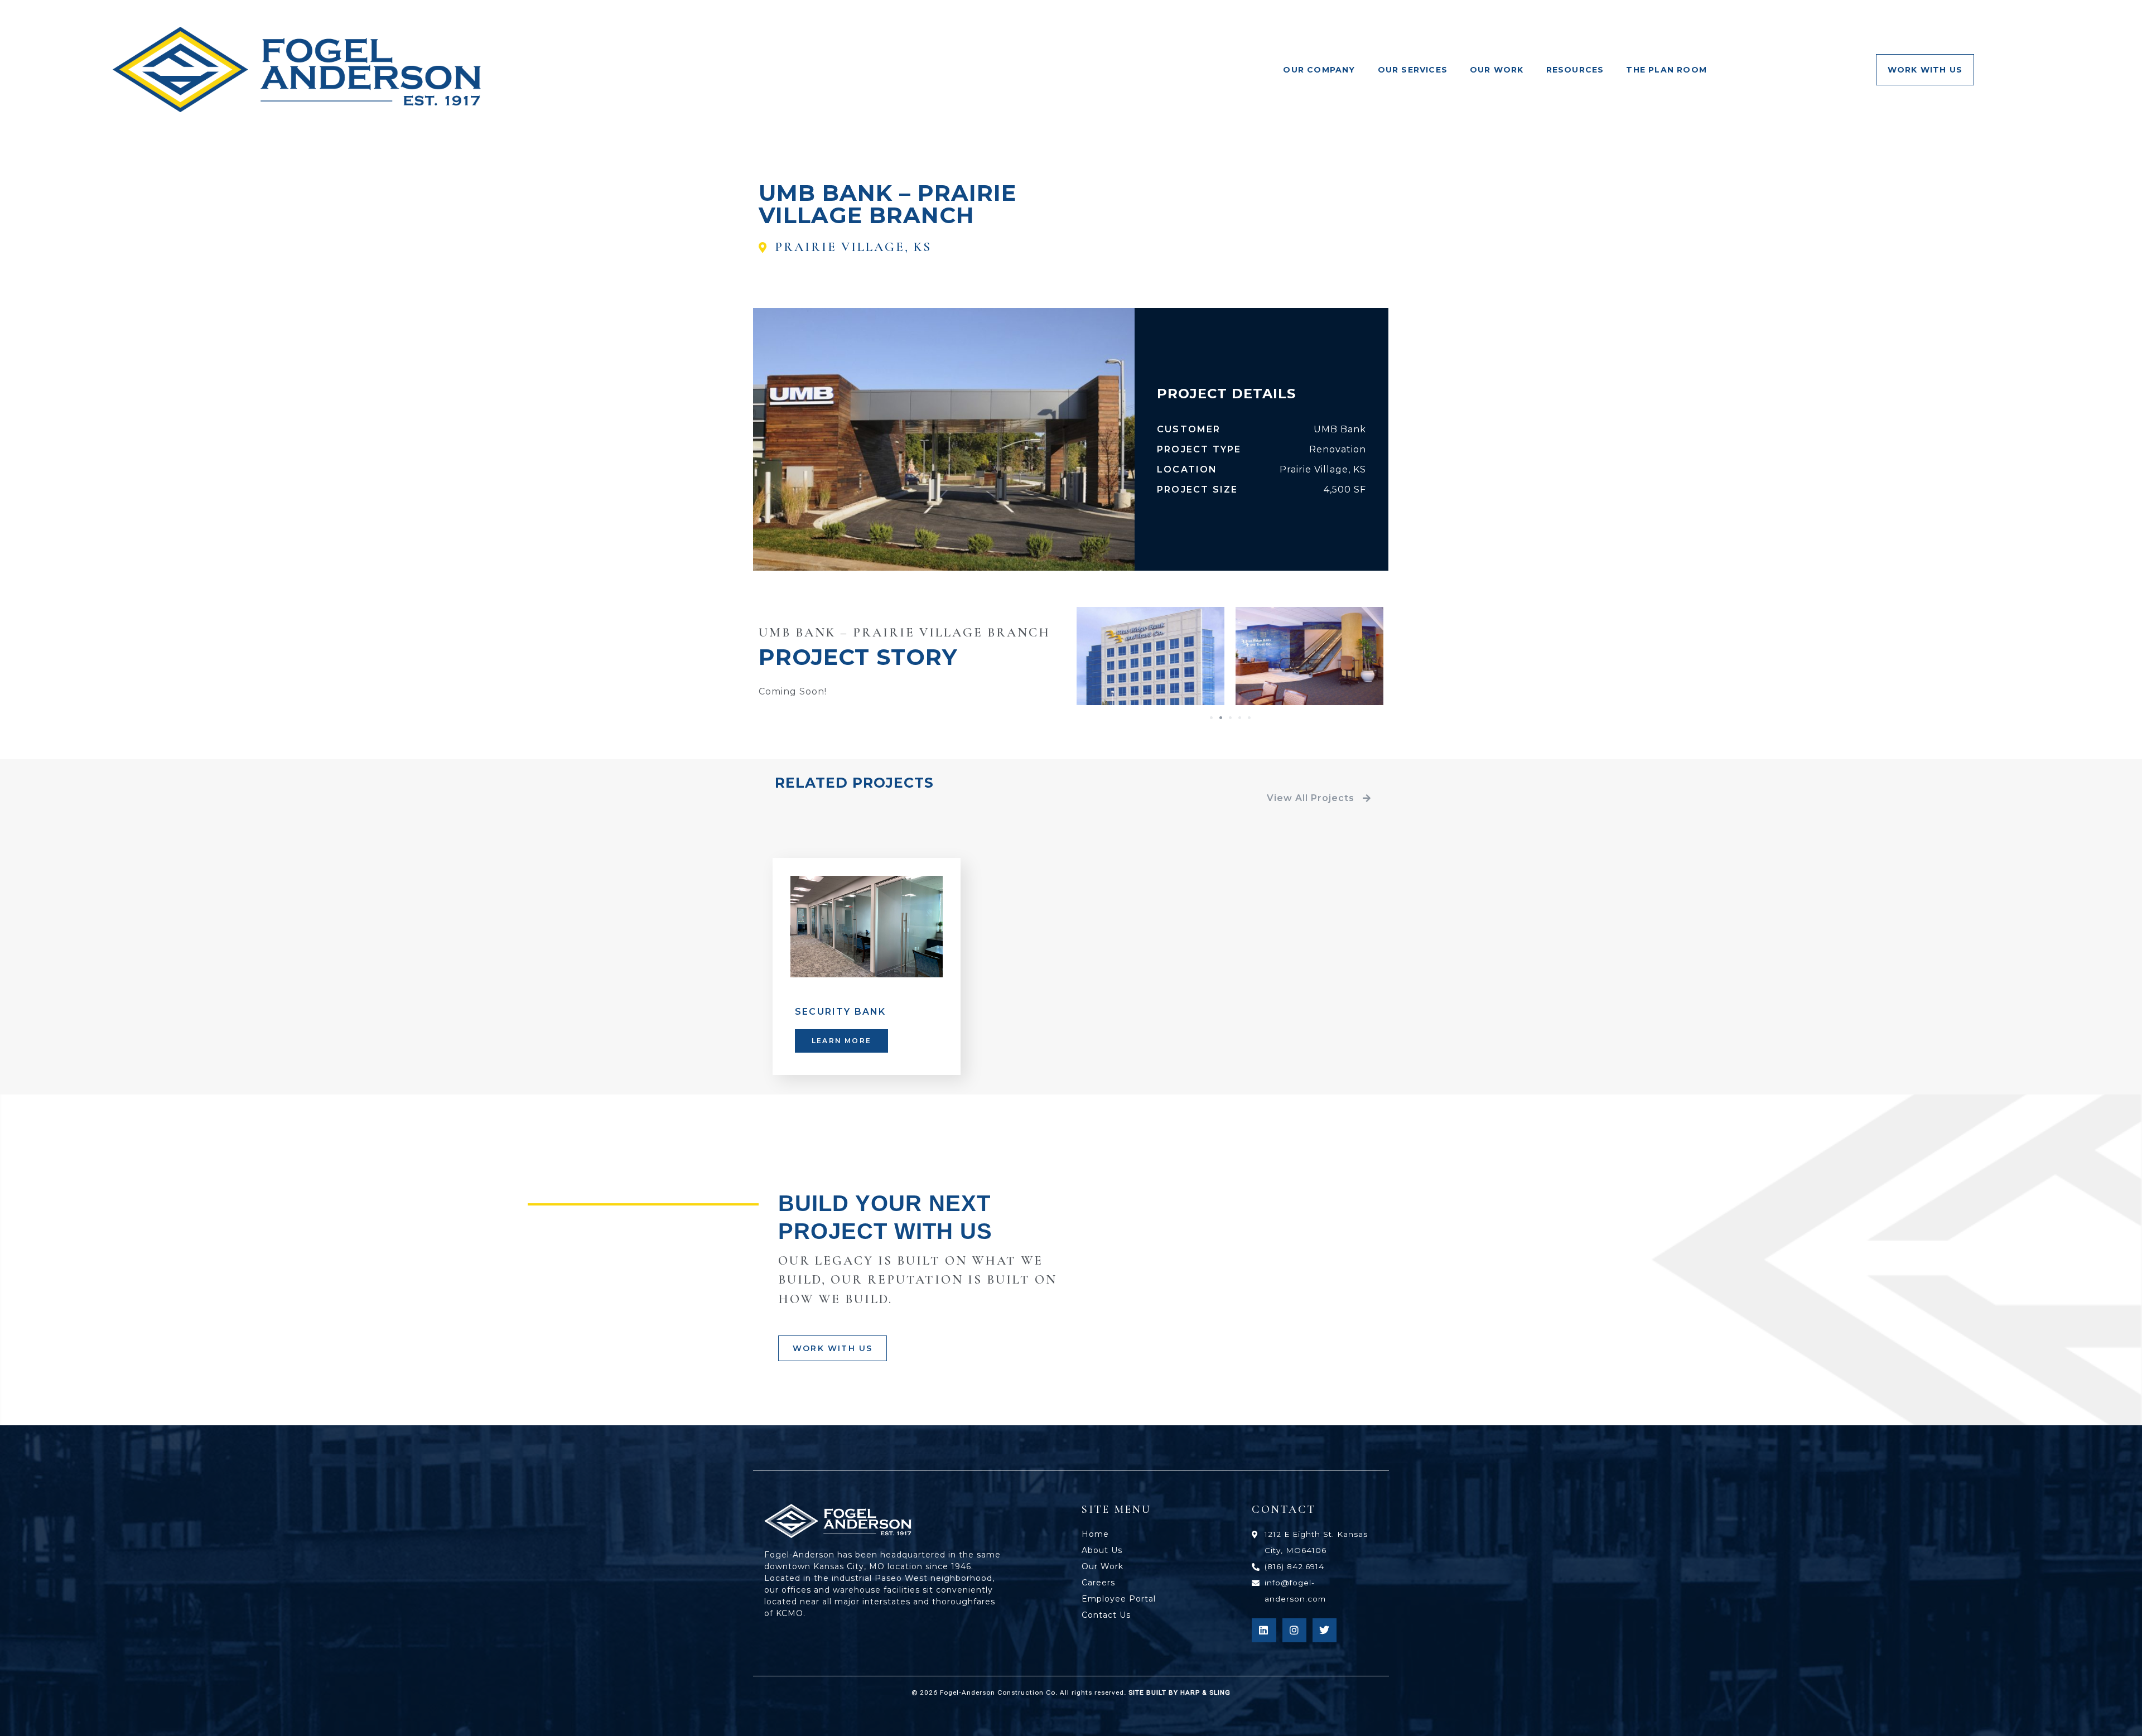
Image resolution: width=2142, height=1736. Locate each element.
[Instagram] (1294, 1630)
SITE (1136, 1692)
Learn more (841, 1041)
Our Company (1319, 70)
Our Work (1497, 70)
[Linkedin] (1264, 1630)
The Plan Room (1666, 70)
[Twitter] (1325, 1630)
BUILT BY (1187, 1692)
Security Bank (841, 1012)
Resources (1575, 70)
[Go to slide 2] (1221, 718)
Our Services (1413, 70)
